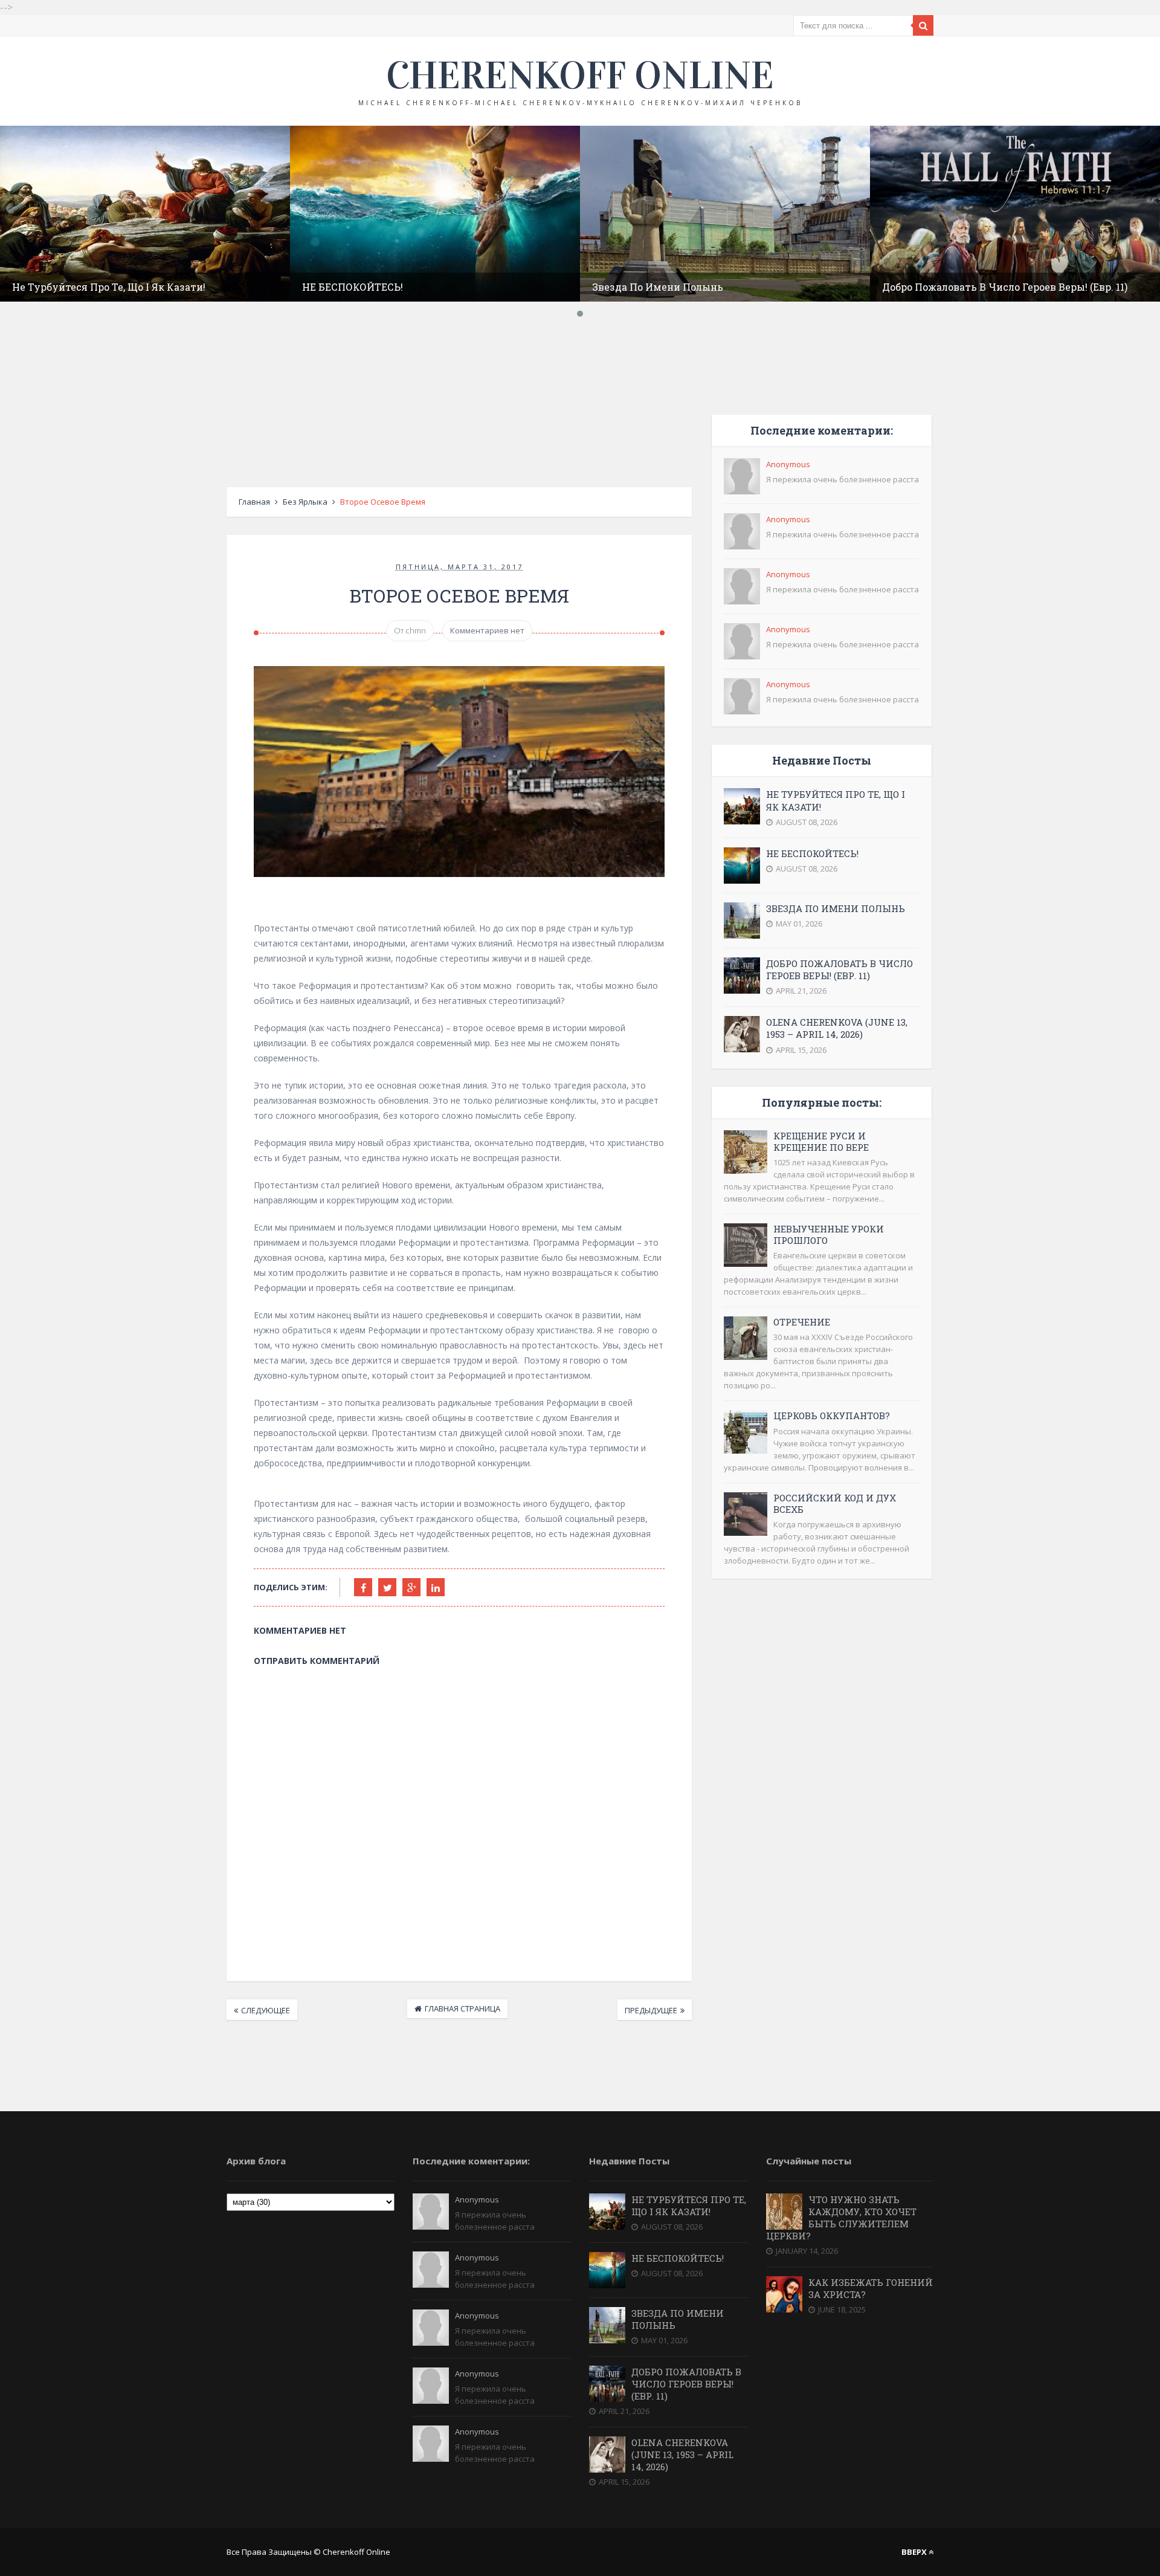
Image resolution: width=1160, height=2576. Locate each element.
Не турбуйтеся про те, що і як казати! (109, 287)
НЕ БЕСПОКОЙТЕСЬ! (353, 287)
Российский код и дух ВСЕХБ (835, 1503)
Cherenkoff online (580, 76)
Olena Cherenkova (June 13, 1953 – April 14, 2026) (837, 1028)
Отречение (802, 1322)
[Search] (923, 25)
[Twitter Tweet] (387, 1587)
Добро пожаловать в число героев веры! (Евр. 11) (1005, 287)
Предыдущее (651, 2010)
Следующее (266, 2010)
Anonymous (788, 464)
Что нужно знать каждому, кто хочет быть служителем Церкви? (841, 2218)
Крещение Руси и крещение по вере (821, 1141)
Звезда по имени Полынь (658, 287)
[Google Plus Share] (411, 1587)
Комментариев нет (487, 630)
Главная (254, 502)
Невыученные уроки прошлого (829, 1235)
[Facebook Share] (363, 1587)
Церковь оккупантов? (832, 1416)
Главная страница (462, 2008)
